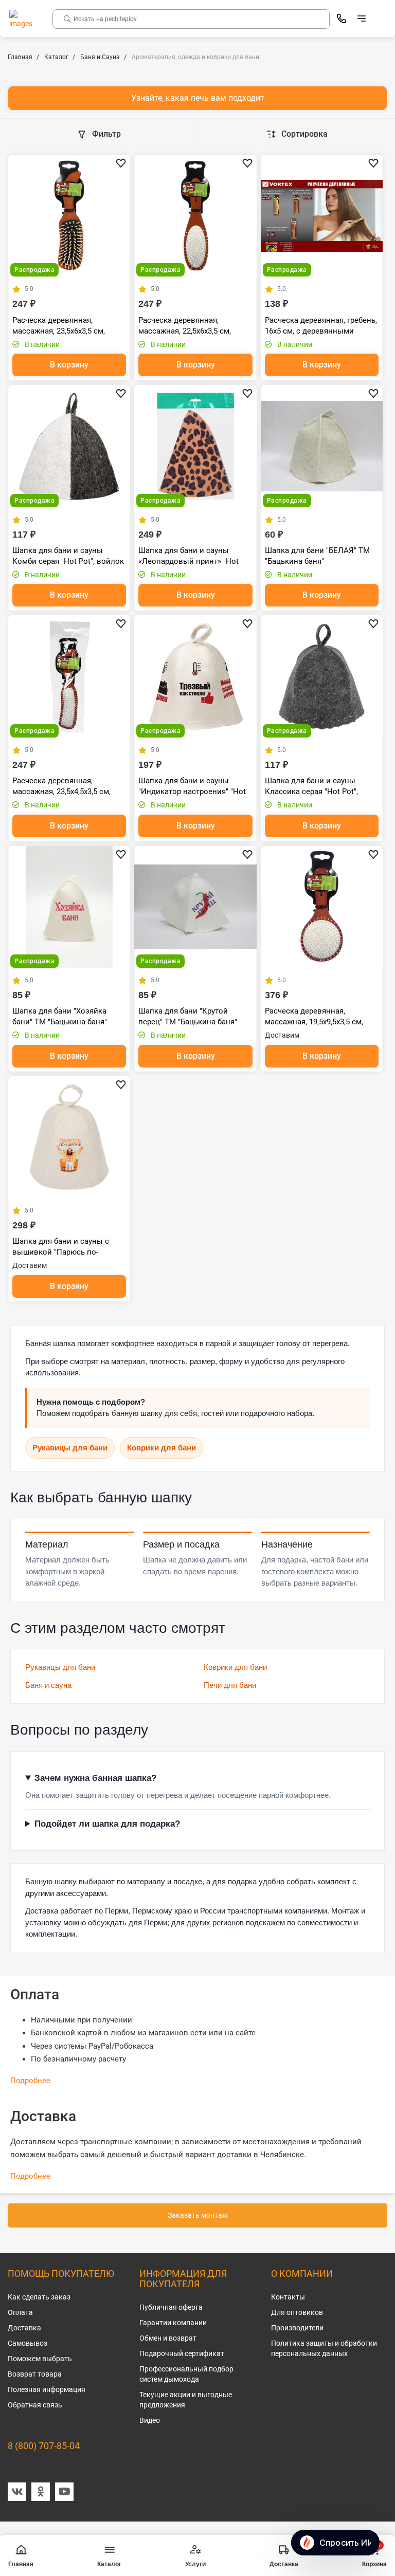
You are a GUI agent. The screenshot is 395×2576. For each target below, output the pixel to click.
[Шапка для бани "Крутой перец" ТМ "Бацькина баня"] (195, 907)
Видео (150, 2420)
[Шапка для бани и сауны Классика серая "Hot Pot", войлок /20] (322, 676)
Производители (297, 2328)
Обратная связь (35, 2405)
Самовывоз (28, 2343)
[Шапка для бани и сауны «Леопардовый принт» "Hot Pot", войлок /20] (195, 446)
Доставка (24, 2328)
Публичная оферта (171, 2307)
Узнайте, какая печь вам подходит (198, 98)
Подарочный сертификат (182, 2353)
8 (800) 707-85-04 (44, 2446)
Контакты (288, 2297)
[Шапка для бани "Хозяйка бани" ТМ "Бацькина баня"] (69, 907)
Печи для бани (230, 1685)
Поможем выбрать (40, 2359)
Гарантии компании (173, 2323)
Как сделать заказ (39, 2297)
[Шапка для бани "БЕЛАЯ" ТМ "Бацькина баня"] (322, 446)
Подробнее (30, 2081)
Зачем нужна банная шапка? (95, 1778)
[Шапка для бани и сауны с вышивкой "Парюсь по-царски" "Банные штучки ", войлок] (69, 1137)
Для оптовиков (297, 2312)
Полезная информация (47, 2389)
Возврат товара (35, 2374)
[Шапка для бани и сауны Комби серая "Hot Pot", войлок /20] (69, 446)
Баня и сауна (48, 1685)
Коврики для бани (161, 1448)
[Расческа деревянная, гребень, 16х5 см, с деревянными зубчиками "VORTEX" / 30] (322, 216)
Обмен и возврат (168, 2338)
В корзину (69, 365)
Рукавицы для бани (70, 1448)
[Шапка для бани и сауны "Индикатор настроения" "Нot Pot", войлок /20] (195, 676)
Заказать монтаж (198, 2215)
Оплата (20, 2312)
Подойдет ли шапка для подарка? (107, 1824)
